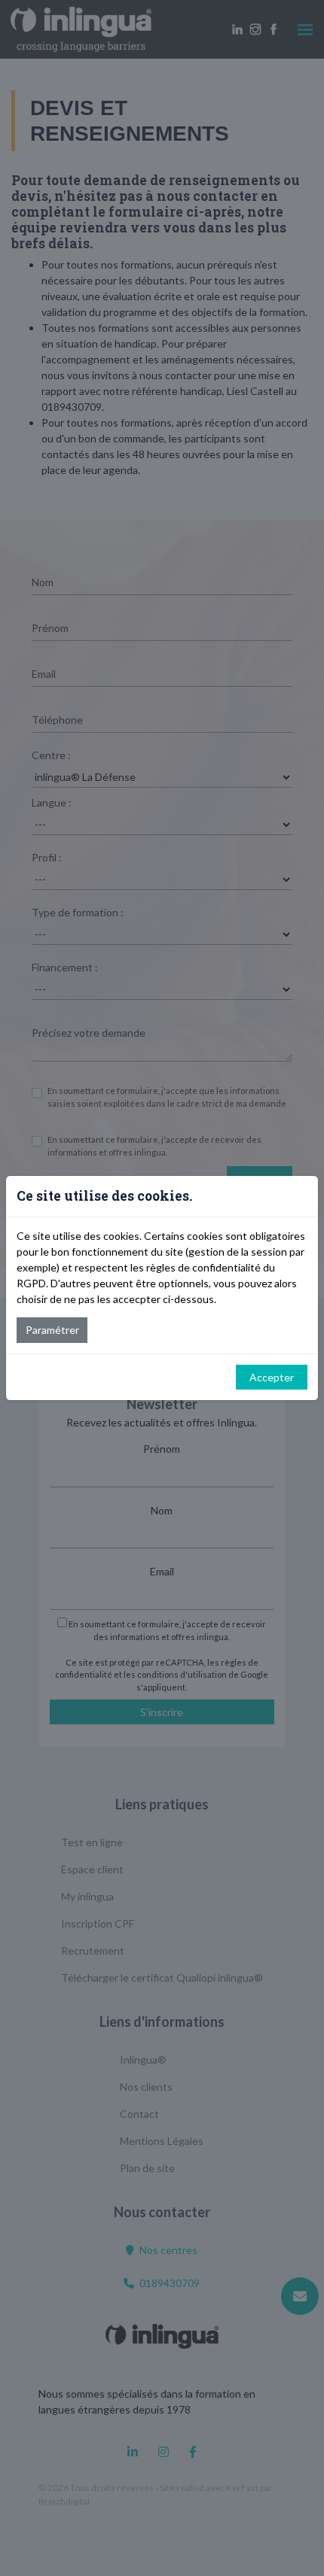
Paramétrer (52, 1330)
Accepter (272, 1377)
